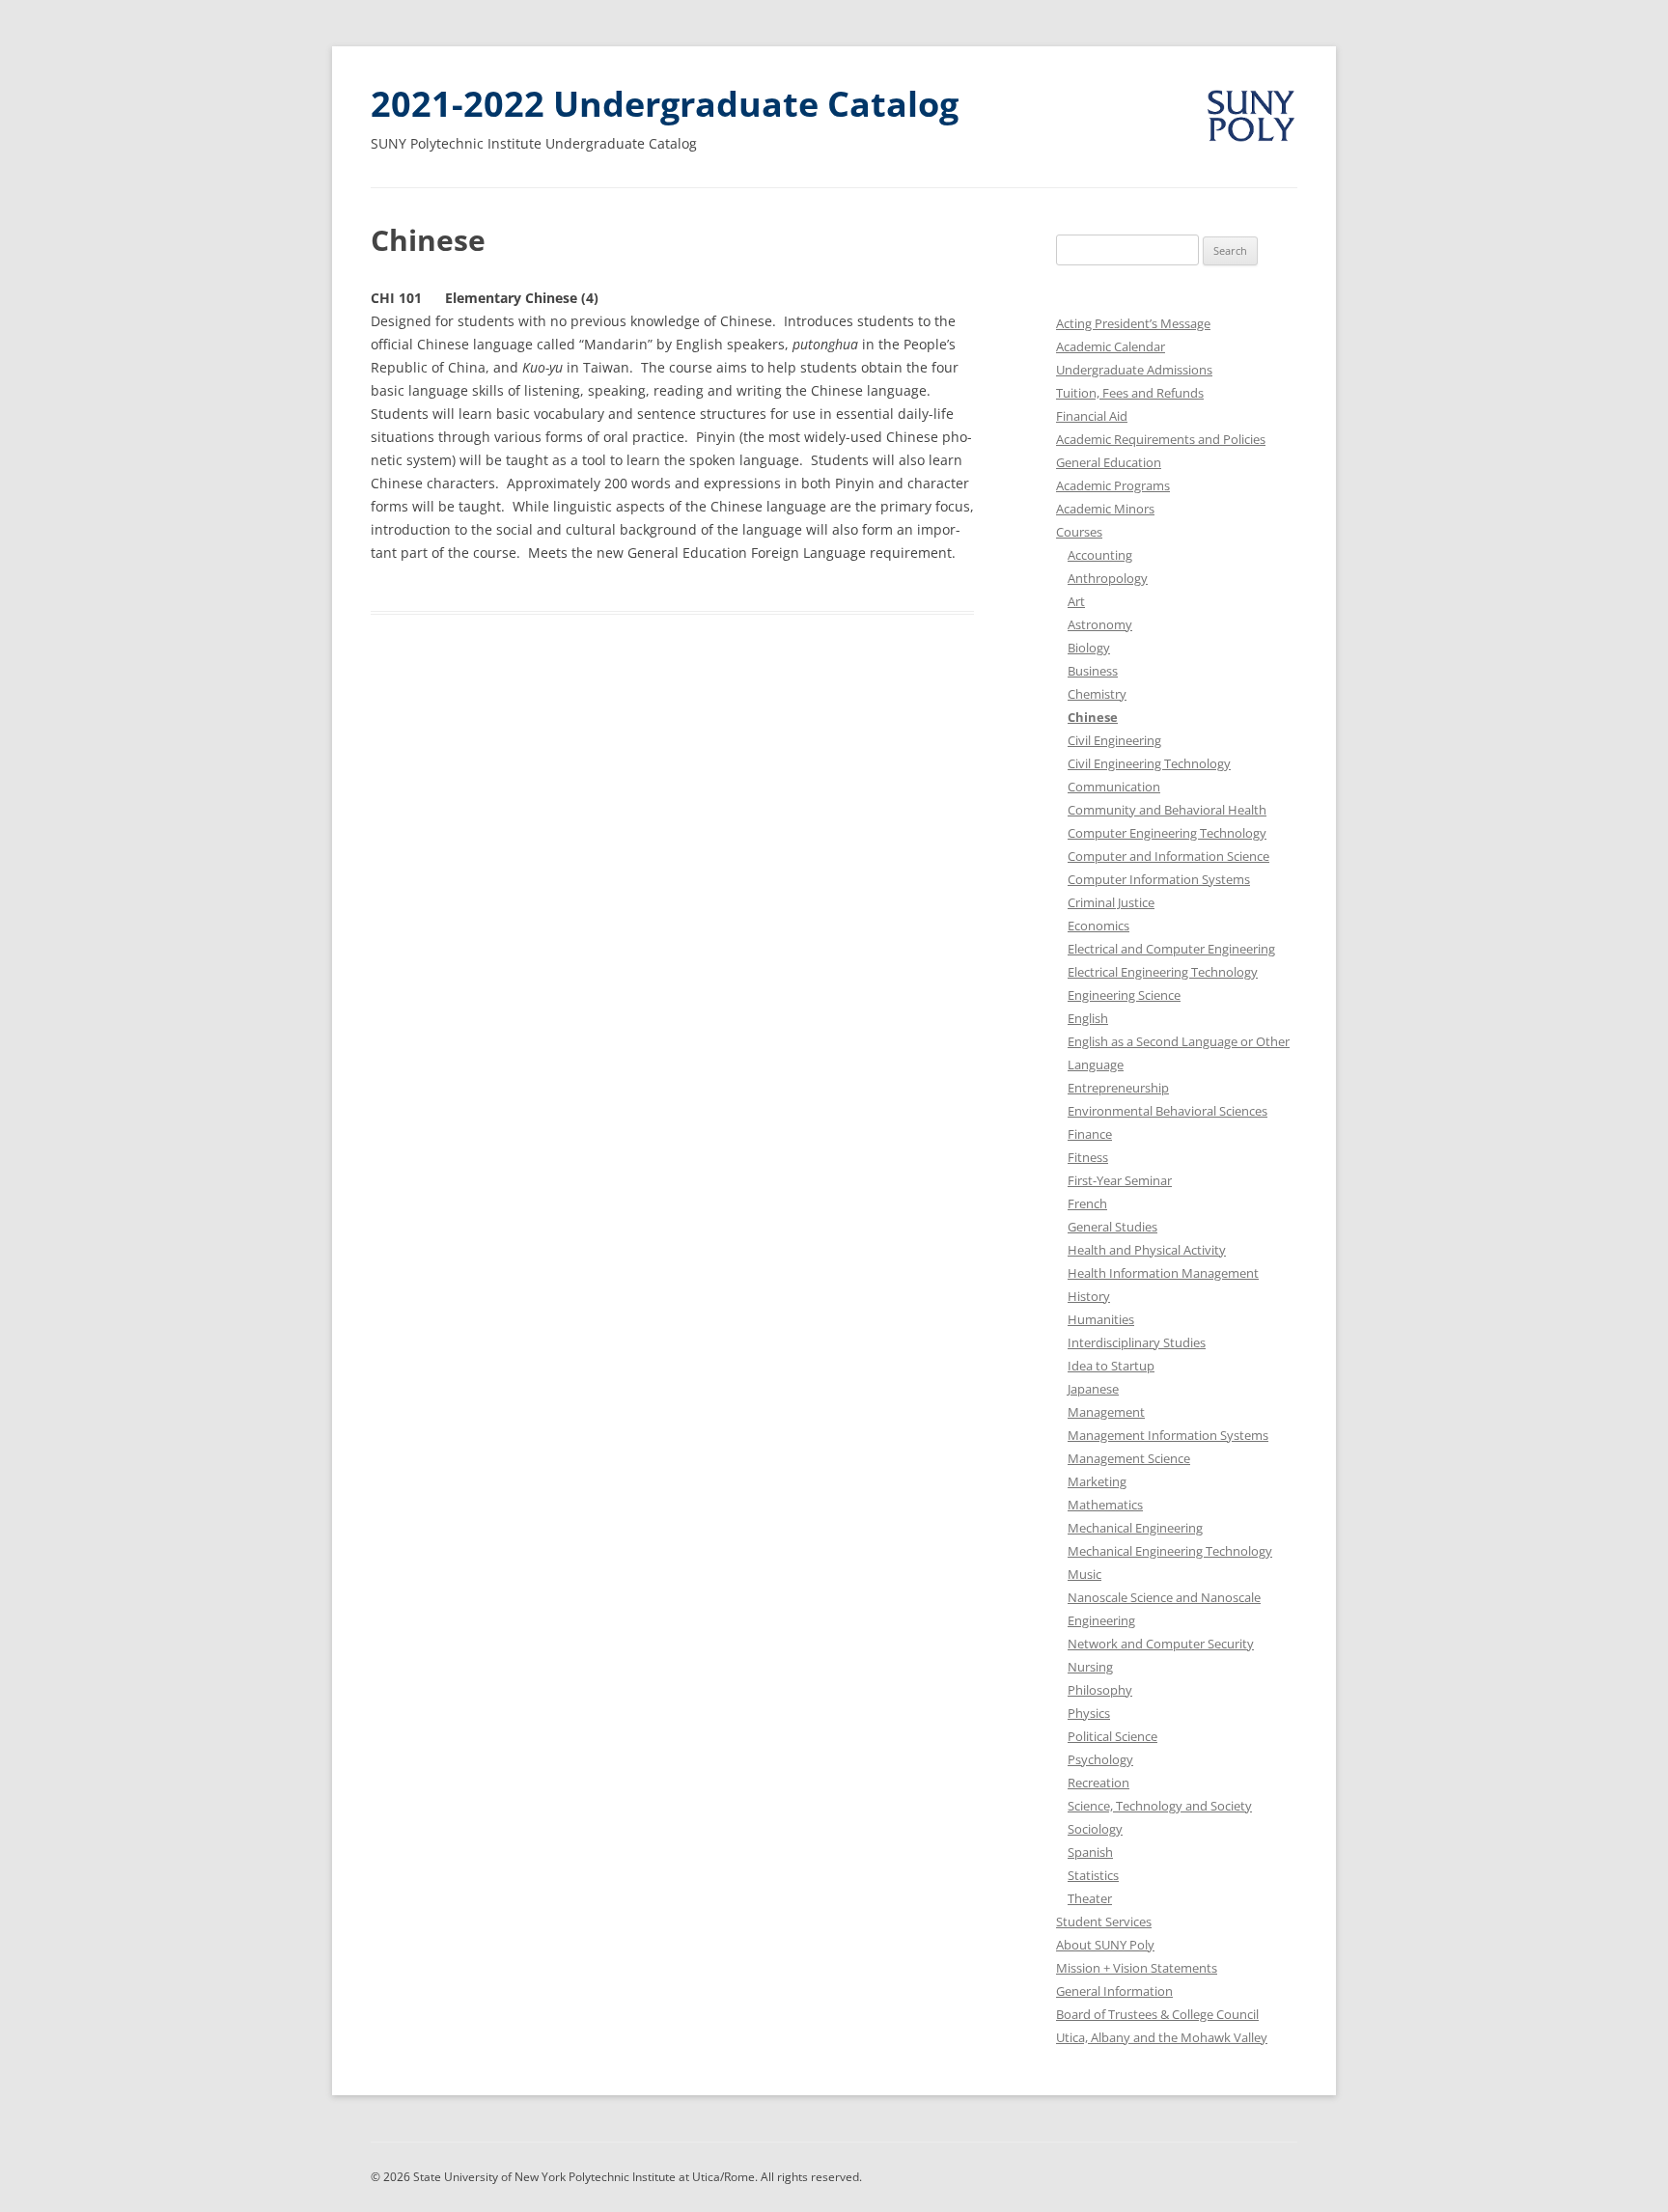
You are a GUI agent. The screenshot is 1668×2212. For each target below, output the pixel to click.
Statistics (1093, 1875)
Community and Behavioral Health (1167, 810)
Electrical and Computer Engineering (1171, 949)
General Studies (1112, 1227)
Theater (1090, 1898)
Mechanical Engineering (1135, 1528)
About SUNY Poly (1105, 1945)
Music (1084, 1574)
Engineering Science (1124, 995)
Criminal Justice (1111, 902)
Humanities (1101, 1319)
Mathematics (1105, 1505)
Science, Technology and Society (1160, 1806)
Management (1106, 1412)
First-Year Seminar (1120, 1180)
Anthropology (1108, 578)
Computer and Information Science (1168, 856)
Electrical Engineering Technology (1163, 972)
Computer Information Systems (1159, 879)
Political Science (1112, 1736)
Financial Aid (1092, 416)
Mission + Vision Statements (1137, 1968)
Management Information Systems (1168, 1435)
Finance (1090, 1134)
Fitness (1088, 1157)
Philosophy (1100, 1690)
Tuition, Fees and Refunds (1130, 393)
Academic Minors (1105, 509)
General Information (1114, 1991)
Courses (1079, 532)
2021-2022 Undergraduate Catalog (665, 104)
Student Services (1104, 1922)
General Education (1109, 462)
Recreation (1098, 1783)
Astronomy (1100, 624)
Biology (1089, 648)
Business (1093, 671)
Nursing (1090, 1667)
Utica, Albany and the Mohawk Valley (1162, 2037)
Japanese (1093, 1389)
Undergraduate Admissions (1134, 370)
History (1089, 1296)
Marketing (1097, 1481)
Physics (1089, 1713)
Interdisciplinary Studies (1137, 1342)
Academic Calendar (1111, 346)
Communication (1114, 787)
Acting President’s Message (1133, 323)
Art (1076, 601)
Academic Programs (1113, 485)
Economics (1098, 926)
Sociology (1095, 1829)
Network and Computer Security (1161, 1644)
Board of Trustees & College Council (1157, 2014)
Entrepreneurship (1118, 1088)
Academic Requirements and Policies (1161, 439)
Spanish (1090, 1852)
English (1088, 1018)
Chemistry (1097, 694)
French (1087, 1203)
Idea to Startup (1111, 1366)
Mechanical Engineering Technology (1170, 1551)
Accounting (1100, 555)
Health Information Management (1163, 1273)
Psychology (1100, 1759)
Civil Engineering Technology (1149, 763)
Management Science (1129, 1458)
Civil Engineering (1114, 740)
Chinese (1093, 717)
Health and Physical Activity (1147, 1250)
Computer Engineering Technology (1167, 833)
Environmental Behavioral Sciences (1168, 1111)
